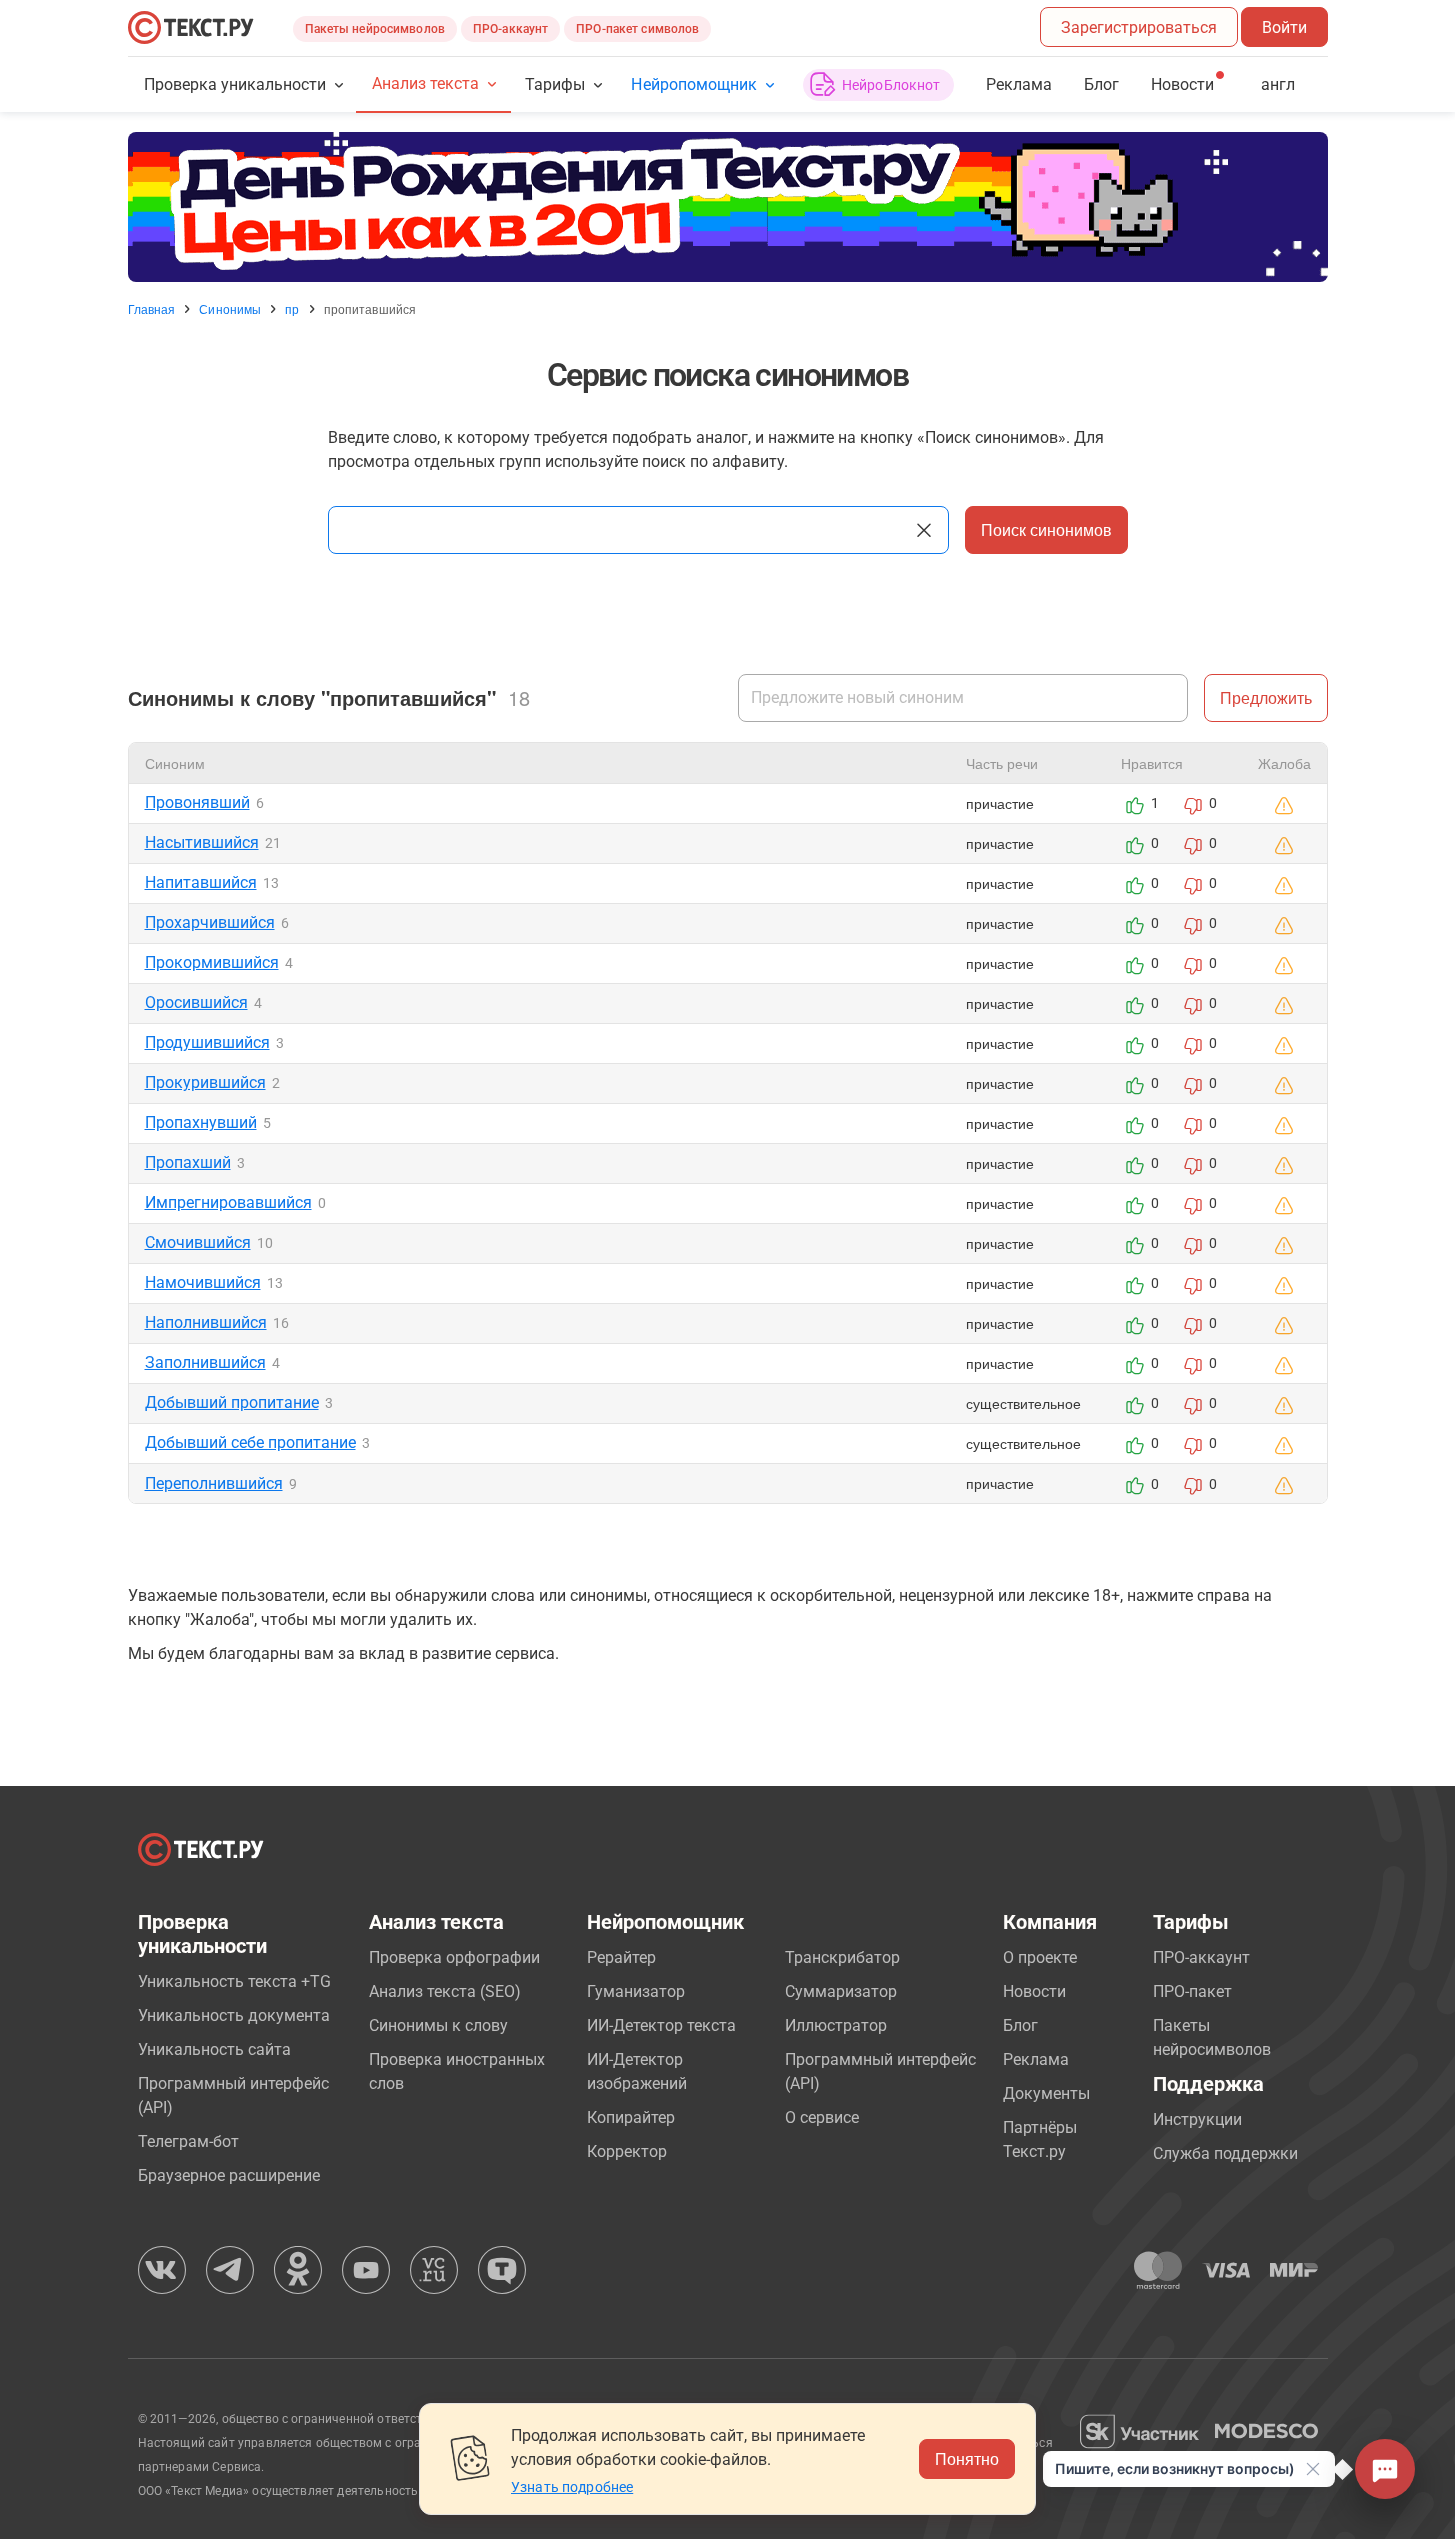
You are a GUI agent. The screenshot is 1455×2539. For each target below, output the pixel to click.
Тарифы (555, 84)
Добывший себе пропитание (250, 1442)
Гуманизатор (636, 1991)
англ (1278, 84)
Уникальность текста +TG (234, 1981)
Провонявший (197, 802)
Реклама (1019, 84)
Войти (1284, 27)
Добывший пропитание (232, 1402)
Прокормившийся (212, 962)
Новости (1034, 1991)
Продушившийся (207, 1042)
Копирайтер (631, 2117)
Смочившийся (198, 1242)
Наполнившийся (206, 1322)
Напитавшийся (201, 882)
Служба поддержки (1225, 2153)
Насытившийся (202, 842)
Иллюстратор (836, 2025)
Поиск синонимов (1046, 529)
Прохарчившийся (210, 922)
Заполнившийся (205, 1362)
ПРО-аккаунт (510, 29)
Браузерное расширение (229, 2175)
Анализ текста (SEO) (445, 1991)
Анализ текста (425, 83)
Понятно (967, 2458)
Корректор (627, 2151)
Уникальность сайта (214, 2049)
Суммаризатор (841, 1991)
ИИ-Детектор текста (661, 2025)
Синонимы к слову (438, 2025)
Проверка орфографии (454, 1957)
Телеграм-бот (188, 2141)
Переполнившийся (214, 1483)
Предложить (1266, 697)
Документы (1046, 2093)
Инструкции (1197, 2119)
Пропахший (188, 1162)
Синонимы (230, 309)
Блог (1101, 84)
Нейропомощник (693, 84)
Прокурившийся (205, 1082)
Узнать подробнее (572, 2487)
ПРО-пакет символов (637, 29)
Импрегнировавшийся (228, 1202)
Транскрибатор (842, 1957)
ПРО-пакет (1192, 1991)
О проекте (1040, 1957)
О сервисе (822, 2117)
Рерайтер (621, 1957)
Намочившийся (203, 1282)
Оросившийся (196, 1002)
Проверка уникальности (235, 84)
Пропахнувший (201, 1122)
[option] (728, 207)
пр (292, 309)
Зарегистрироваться (1139, 27)
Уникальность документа (234, 2015)
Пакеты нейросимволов (375, 29)
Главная (152, 309)
